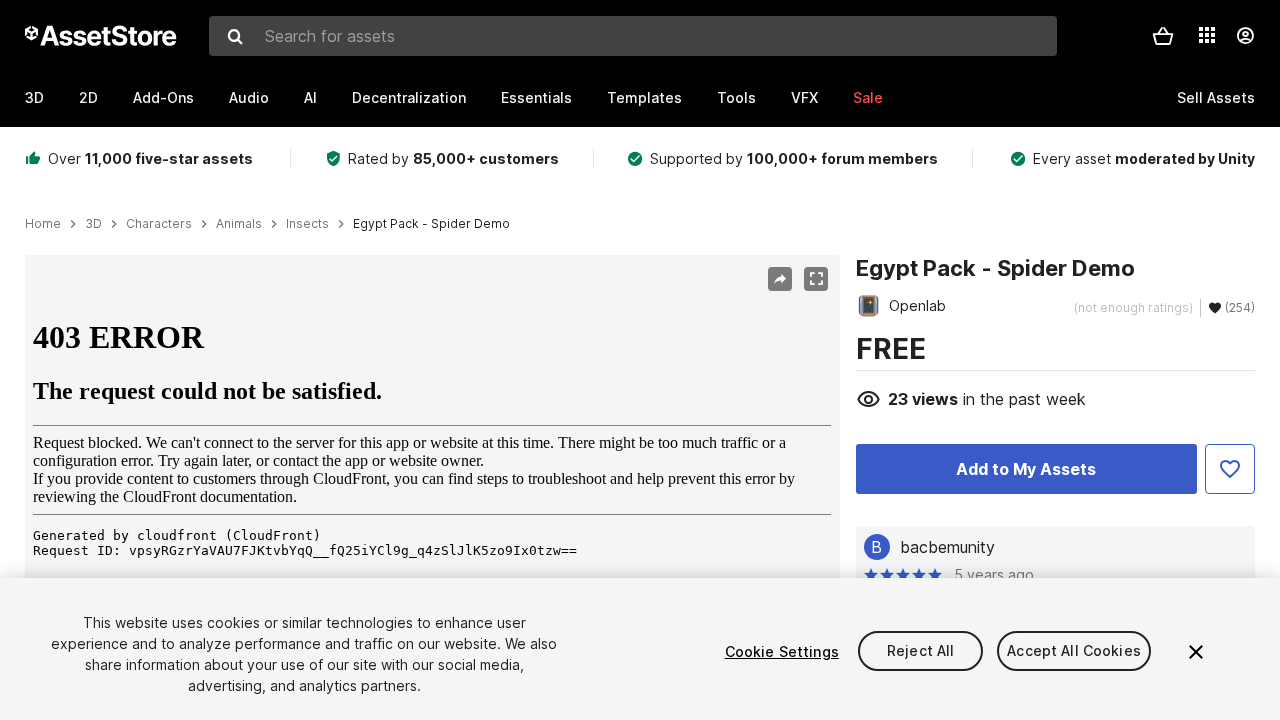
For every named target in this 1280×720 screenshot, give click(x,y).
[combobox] (633, 36)
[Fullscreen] (816, 279)
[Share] (780, 279)
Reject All (920, 651)
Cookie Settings (782, 651)
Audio (249, 97)
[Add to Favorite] (1230, 469)
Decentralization (409, 97)
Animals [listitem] (239, 224)
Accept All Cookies (1074, 651)
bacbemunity (947, 547)
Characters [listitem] (159, 224)
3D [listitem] (93, 224)
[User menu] (1245, 36)
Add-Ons (163, 97)
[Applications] (1207, 35)
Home (43, 224)
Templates (644, 97)
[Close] (1196, 652)
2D (88, 97)
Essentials (536, 97)
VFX (804, 97)
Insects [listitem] (307, 224)
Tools (736, 97)
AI (310, 97)
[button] (1163, 36)
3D (34, 97)
